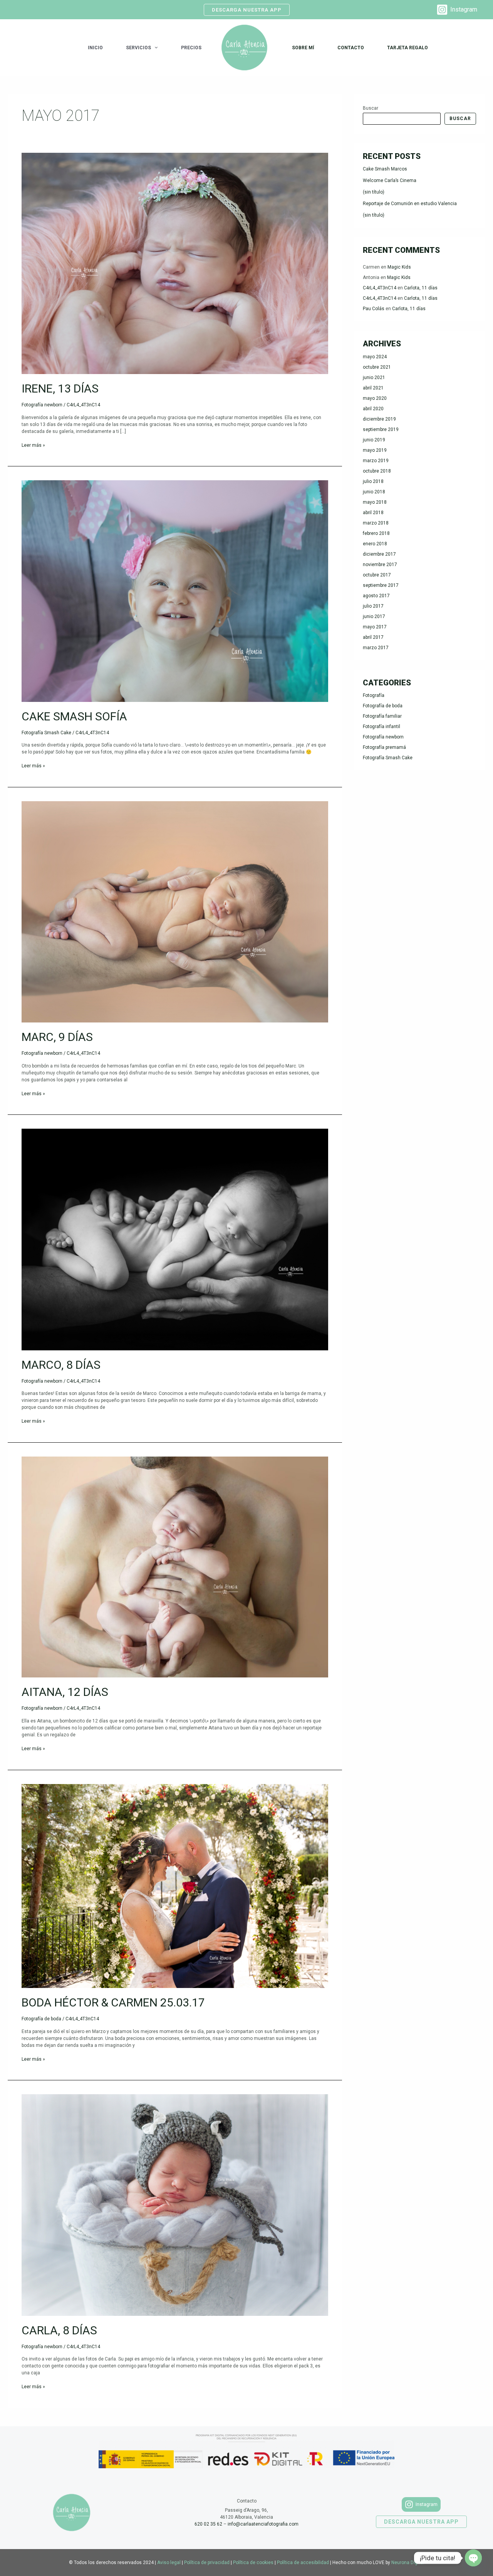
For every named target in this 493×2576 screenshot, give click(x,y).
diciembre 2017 (379, 554)
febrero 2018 (376, 533)
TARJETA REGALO (407, 48)
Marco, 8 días (61, 1365)
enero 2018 (375, 544)
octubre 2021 (377, 367)
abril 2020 (373, 409)
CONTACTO (351, 48)
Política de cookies (253, 2563)
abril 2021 (373, 388)
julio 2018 (373, 481)
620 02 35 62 (208, 2524)
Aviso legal (169, 2563)
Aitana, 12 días (65, 1692)
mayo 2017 (375, 627)
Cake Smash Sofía (74, 716)
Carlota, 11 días (421, 288)
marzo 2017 (376, 648)
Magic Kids (399, 267)
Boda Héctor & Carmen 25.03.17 (113, 2002)
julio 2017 (373, 606)
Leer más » (33, 445)
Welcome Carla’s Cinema (390, 180)
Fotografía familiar (382, 716)
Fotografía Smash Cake (46, 733)
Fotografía (374, 695)
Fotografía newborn (42, 405)
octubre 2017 (377, 575)
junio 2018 (374, 492)
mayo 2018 (375, 502)
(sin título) (374, 192)
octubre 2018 (377, 471)
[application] (154, 48)
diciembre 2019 (379, 419)
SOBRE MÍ (303, 48)
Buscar (371, 108)
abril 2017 (373, 637)
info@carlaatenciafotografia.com (263, 2524)
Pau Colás (374, 309)
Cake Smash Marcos (385, 169)
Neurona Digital (408, 2563)
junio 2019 (374, 440)
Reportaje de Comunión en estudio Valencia (410, 204)
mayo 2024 (375, 357)
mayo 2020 (375, 398)
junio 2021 (374, 378)
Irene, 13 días (60, 388)
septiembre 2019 (381, 429)
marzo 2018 (376, 523)
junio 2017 (374, 616)
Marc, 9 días (57, 1037)
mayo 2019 (375, 450)
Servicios (138, 48)
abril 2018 (373, 513)
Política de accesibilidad (303, 2563)
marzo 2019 (376, 461)
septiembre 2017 (381, 585)
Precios (191, 48)
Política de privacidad (207, 2563)
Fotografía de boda (41, 2019)
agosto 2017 (376, 596)
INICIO (95, 48)
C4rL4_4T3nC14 (380, 288)
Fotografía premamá (384, 747)
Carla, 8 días (59, 2330)
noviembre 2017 (380, 565)
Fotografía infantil (381, 727)
